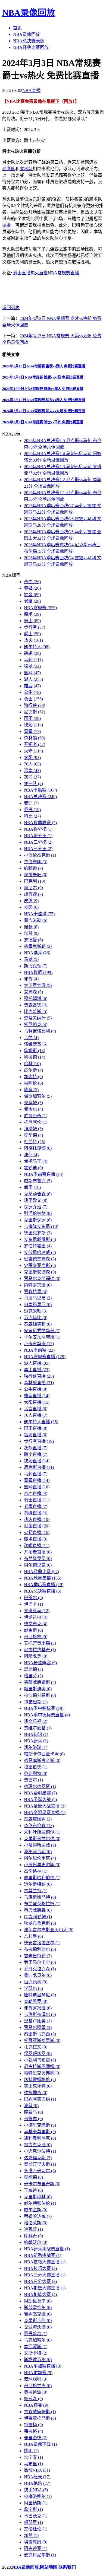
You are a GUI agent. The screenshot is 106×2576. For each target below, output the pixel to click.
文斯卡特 (36, 2353)
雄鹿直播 (37, 1396)
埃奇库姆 (36, 2542)
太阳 (32, 757)
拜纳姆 (33, 1129)
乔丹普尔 (36, 2334)
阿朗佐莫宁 (38, 2301)
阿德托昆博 (38, 1148)
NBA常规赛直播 (63, 273)
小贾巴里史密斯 (42, 1865)
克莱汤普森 (38, 1194)
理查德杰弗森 (40, 1259)
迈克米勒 (36, 1311)
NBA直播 (31, 90)
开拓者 (35, 744)
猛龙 (32, 666)
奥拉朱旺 (36, 875)
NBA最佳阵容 (40, 1663)
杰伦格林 (36, 1871)
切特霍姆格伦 (40, 2080)
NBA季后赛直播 (44, 1585)
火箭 (33, 751)
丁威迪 (33, 2190)
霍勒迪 (33, 1168)
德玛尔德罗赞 (40, 1786)
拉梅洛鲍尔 (38, 2496)
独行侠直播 (39, 1376)
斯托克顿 (36, 966)
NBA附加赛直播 (43, 2366)
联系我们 (67, 2567)
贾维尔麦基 (38, 1728)
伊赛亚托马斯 (40, 2418)
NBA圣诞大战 (40, 1800)
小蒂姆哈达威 (40, 1845)
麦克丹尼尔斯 (40, 2555)
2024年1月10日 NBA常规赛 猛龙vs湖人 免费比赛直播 (44, 400)
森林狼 (35, 738)
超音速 (33, 894)
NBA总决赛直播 (43, 1591)
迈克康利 (36, 1982)
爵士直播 (22, 273)
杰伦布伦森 (39, 1826)
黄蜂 (32, 588)
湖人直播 (37, 1363)
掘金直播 (37, 1526)
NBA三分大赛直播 (45, 2275)
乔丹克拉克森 (40, 1969)
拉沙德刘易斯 (40, 1695)
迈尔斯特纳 (38, 1884)
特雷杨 (33, 2425)
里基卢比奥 (38, 2021)
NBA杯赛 (36, 2405)
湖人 (33, 679)
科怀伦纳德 (38, 1213)
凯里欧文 (36, 1200)
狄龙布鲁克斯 (40, 1923)
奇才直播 (36, 1493)
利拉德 (35, 1057)
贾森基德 (36, 1005)
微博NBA (37, 2470)
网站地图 (49, 2567)
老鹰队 (9, 169)
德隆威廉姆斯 (40, 1682)
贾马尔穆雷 (38, 2027)
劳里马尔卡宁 (40, 1962)
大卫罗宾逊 (38, 985)
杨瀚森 (33, 2399)
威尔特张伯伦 (40, 2203)
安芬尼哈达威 (40, 1252)
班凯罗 (33, 2522)
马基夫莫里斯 (40, 2132)
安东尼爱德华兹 (42, 1331)
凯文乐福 (36, 1721)
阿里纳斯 (36, 2503)
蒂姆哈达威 (38, 2216)
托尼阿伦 (36, 1122)
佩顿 (31, 927)
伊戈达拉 (36, 1617)
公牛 (32, 692)
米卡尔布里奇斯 (42, 2184)
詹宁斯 (33, 2509)
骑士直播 (37, 1500)
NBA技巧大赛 (40, 2268)
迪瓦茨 (33, 2229)
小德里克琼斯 (40, 2125)
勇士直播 (37, 1370)
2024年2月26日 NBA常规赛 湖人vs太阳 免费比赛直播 (44, 411)
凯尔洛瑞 (36, 1747)
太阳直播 (37, 1402)
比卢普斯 (36, 1011)
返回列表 (11, 308)
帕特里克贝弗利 (42, 2073)
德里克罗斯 (38, 1233)
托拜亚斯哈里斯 (42, 2040)
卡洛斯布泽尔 (40, 2014)
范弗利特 (36, 1773)
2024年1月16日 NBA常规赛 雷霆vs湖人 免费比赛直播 (44, 366)
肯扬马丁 (36, 1161)
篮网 (32, 673)
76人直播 (36, 1415)
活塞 (32, 771)
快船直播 (37, 1461)
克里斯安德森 (40, 1272)
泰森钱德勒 (38, 1324)
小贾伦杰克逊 (40, 855)
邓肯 (31, 979)
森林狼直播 (39, 1383)
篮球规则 (36, 2379)
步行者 (35, 627)
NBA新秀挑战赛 (43, 2255)
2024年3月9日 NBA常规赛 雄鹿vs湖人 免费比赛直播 (43, 389)
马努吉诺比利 (40, 1031)
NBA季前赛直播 (44, 1174)
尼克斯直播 (39, 1467)
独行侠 (35, 705)
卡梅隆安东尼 (41, 1226)
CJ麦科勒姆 (38, 1917)
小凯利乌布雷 (40, 2060)
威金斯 (33, 1630)
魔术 (32, 614)
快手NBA (36, 2490)
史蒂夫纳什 (38, 1018)
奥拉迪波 (36, 2392)
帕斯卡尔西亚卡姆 (44, 1754)
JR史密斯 (36, 1702)
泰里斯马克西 (40, 2034)
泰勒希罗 (36, 2001)
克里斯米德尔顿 (42, 1839)
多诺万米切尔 (40, 2171)
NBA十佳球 (39, 914)
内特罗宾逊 (38, 1285)
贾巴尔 (33, 1780)
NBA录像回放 (29, 13)
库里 (32, 1187)
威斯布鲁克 (38, 1181)
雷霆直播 (37, 1480)
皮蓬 (31, 901)
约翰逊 (33, 868)
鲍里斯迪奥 (38, 1689)
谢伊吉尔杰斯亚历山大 (49, 1930)
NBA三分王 (38, 849)
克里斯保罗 (38, 1220)
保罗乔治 (36, 1207)
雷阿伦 (33, 1083)
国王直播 (36, 1428)
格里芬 (33, 1676)
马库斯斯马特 (40, 1897)
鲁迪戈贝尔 (38, 1975)
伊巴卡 (33, 1604)
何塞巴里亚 (38, 1305)
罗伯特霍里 (38, 1246)
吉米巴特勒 (38, 1956)
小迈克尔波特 (40, 2151)
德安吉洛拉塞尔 (42, 1943)
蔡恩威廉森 (38, 1910)
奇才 (32, 582)
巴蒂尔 (33, 1598)
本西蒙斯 (36, 2347)
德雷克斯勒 (38, 946)
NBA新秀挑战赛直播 (47, 2249)
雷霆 (32, 731)
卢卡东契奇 (39, 1344)
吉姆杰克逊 (38, 2314)
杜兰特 (35, 1142)
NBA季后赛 (40, 790)
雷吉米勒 (36, 920)
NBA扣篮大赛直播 (45, 2288)
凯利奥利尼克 (40, 2138)
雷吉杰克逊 (38, 2145)
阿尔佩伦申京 (40, 1858)
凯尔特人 (37, 647)
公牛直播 (36, 1389)
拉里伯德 (36, 1767)
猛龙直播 (36, 1435)
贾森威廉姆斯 (40, 2412)
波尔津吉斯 (38, 1852)
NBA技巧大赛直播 (45, 2262)
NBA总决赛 (40, 797)
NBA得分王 (38, 836)
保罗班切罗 (38, 2054)
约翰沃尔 (36, 2242)
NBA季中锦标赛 (44, 1708)
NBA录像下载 (40, 2444)
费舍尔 (33, 1109)
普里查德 (36, 2438)
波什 (31, 1155)
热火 (33, 640)
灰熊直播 (36, 1448)
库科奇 (33, 2236)
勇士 (33, 699)
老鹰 (32, 601)
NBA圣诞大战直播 (45, 1806)
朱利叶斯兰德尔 (42, 1832)
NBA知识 (36, 1734)
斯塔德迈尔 (38, 2360)
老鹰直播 (36, 1506)
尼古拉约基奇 (40, 1650)
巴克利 (35, 881)
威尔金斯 (36, 2210)
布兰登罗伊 (38, 1559)
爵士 (32, 634)
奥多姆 (33, 1103)
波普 (31, 2106)
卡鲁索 (33, 2119)
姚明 (31, 2451)
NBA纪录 (37, 2477)
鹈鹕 (32, 653)
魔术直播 (36, 1539)
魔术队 (26, 169)
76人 (32, 764)
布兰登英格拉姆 (42, 1904)
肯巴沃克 (36, 2516)
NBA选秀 (37, 953)
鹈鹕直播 (37, 1546)
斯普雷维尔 (38, 2307)
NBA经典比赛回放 (31, 47)
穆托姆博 (36, 998)
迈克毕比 (36, 1318)
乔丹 (32, 810)
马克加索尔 (38, 2340)
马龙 (31, 959)
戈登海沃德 (38, 2327)
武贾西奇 (36, 1116)
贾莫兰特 (36, 1891)
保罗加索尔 (38, 1096)
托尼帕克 (36, 1025)
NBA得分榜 (38, 829)
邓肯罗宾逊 (38, 2008)
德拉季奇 (36, 2093)
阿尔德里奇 (38, 1565)
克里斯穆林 (38, 2197)
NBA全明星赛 (40, 1793)
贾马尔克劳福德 (42, 1279)
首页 (17, 28)
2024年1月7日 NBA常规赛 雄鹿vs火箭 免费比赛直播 (43, 377)
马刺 (33, 660)
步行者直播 (39, 1441)
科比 (32, 816)
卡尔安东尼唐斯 (42, 1337)
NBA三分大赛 (40, 2281)
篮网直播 (37, 1487)
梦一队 (33, 784)
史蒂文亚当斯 (40, 1265)
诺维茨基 (36, 1044)
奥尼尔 (33, 888)
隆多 (31, 1090)
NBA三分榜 (38, 842)
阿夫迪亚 (36, 2548)
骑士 (32, 621)
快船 (33, 725)
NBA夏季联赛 (40, 823)
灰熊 (32, 777)
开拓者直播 (38, 1552)
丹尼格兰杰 (38, 2386)
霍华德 (33, 1135)
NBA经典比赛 (41, 1572)
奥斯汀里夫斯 (40, 2164)
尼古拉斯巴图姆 (42, 2067)
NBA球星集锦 (43, 1578)
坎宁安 (33, 2457)
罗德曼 (33, 940)
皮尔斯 (33, 1070)
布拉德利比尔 (40, 1949)
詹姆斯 (35, 1051)
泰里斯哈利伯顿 (42, 1878)
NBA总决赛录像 (29, 41)
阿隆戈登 (36, 1656)
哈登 (32, 1064)
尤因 (31, 907)
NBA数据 (38, 972)
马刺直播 (36, 1474)
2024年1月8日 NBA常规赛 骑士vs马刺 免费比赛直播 (43, 422)
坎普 (31, 933)
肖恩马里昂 (38, 1298)
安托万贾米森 (40, 1643)
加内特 (33, 1077)
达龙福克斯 (38, 2158)
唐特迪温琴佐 (40, 1995)
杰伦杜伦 (36, 2529)
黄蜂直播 (36, 1513)
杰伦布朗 (36, 862)
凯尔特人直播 (41, 1422)
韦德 (31, 1038)
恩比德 (33, 1669)
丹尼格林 (36, 1637)
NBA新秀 (36, 1741)
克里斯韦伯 (38, 2321)
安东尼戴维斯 (40, 1239)
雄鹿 (32, 686)
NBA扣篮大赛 (40, 2294)
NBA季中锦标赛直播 (47, 1715)
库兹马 (33, 2112)
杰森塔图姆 (38, 1819)
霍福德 (33, 2177)
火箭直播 (37, 1532)
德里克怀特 (38, 2086)
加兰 (31, 2535)
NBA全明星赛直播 (45, 1813)
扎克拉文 (36, 2047)
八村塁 (33, 1936)
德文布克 (36, 1624)
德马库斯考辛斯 (42, 1760)
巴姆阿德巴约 (40, 2099)
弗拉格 (33, 2431)
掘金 (7, 225)
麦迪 (31, 803)
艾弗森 (33, 992)
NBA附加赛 (38, 2373)
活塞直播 (36, 1409)
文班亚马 (37, 1611)
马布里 (33, 2464)
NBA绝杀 (37, 2483)
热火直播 (39, 273)
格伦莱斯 (36, 2223)
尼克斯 (35, 712)
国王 (32, 718)
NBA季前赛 (39, 1350)
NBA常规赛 (40, 608)
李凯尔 (33, 1988)
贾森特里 (36, 1292)
